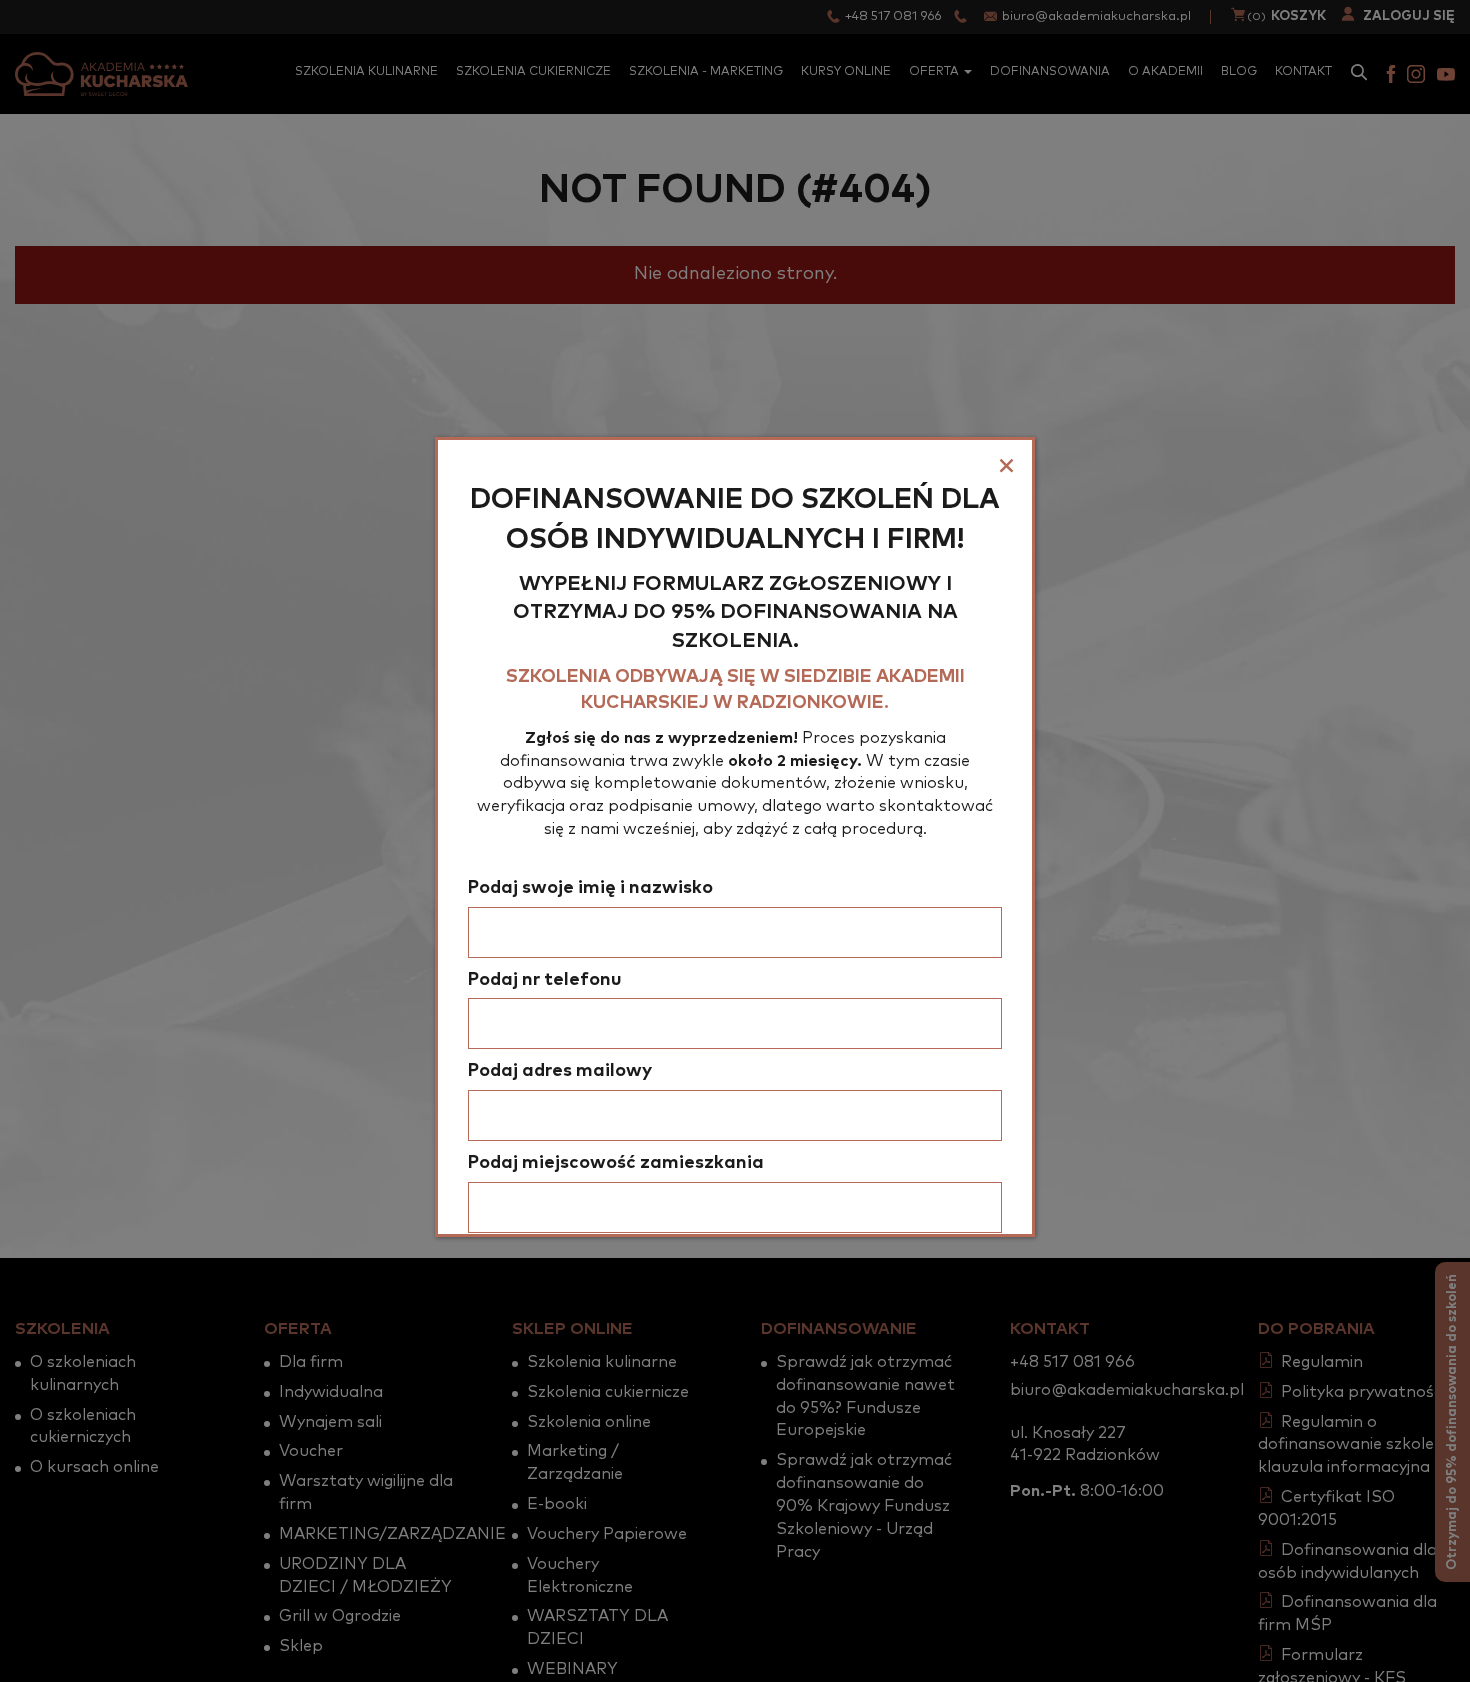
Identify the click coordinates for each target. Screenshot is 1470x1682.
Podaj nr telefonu (545, 980)
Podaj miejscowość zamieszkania (616, 1163)
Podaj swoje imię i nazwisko (590, 888)
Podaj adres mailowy (560, 1071)
